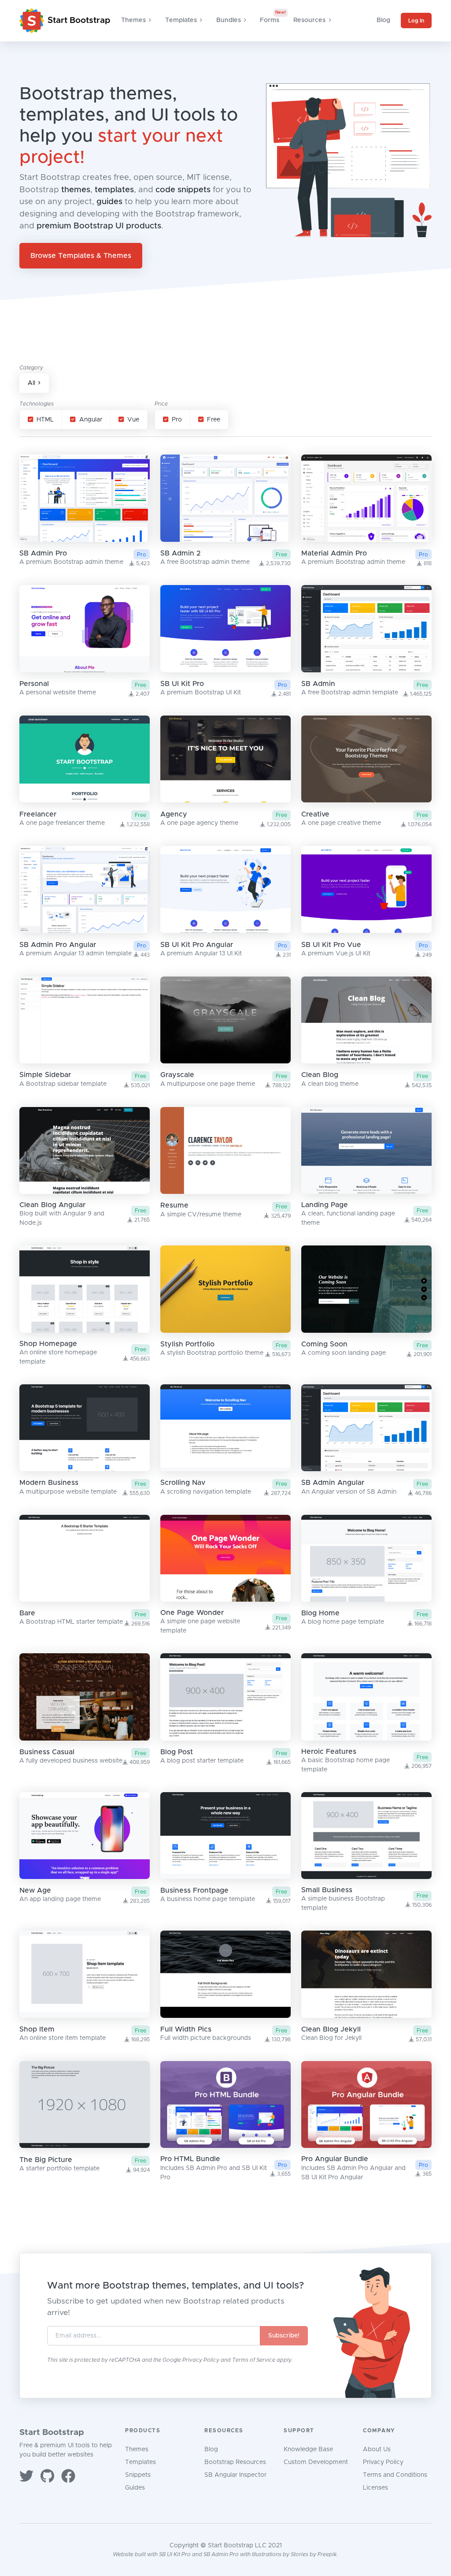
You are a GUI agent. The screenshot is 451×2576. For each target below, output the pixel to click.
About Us (377, 2449)
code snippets (183, 190)
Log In (416, 21)
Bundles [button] (229, 20)
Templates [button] (181, 20)
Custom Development (316, 2462)
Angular (91, 420)
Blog (383, 20)
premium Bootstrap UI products (99, 226)
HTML (45, 420)
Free (214, 420)
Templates (140, 2462)
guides (109, 202)
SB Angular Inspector (235, 2475)
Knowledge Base (308, 2449)
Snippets (138, 2475)
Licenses (375, 2488)
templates (114, 190)
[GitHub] (47, 2477)
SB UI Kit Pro (175, 2554)
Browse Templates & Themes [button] (81, 256)
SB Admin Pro (221, 2554)
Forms (270, 20)
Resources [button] (309, 20)
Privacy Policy (201, 2360)
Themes (137, 2449)
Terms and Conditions (395, 2475)
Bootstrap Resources (235, 2462)
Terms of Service (254, 2360)
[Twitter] (26, 2477)
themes (76, 190)
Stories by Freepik (314, 2554)
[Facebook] (68, 2477)
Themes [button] (133, 20)
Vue (133, 420)
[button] (34, 383)
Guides (135, 2488)
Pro (177, 420)
